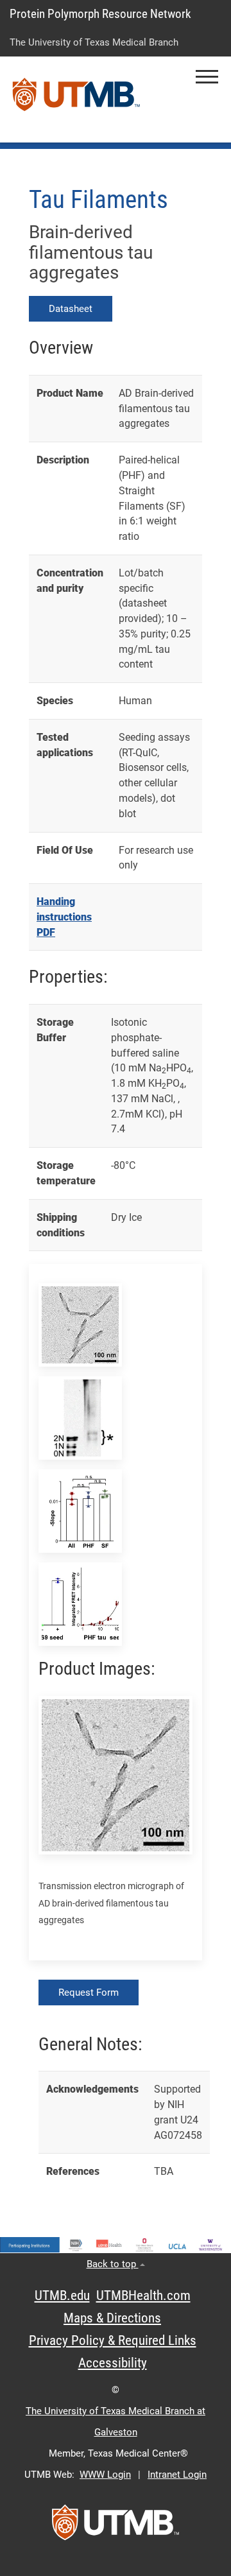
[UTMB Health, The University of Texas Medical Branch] (116, 2527)
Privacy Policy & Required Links (113, 2340)
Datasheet (71, 309)
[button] (207, 77)
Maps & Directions (112, 2318)
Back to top (113, 2264)
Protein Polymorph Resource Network (100, 14)
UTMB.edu (62, 2295)
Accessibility (113, 2363)
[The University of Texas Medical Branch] (76, 99)
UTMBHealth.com (143, 2295)
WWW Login (105, 2475)
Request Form (89, 1993)
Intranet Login (177, 2475)
